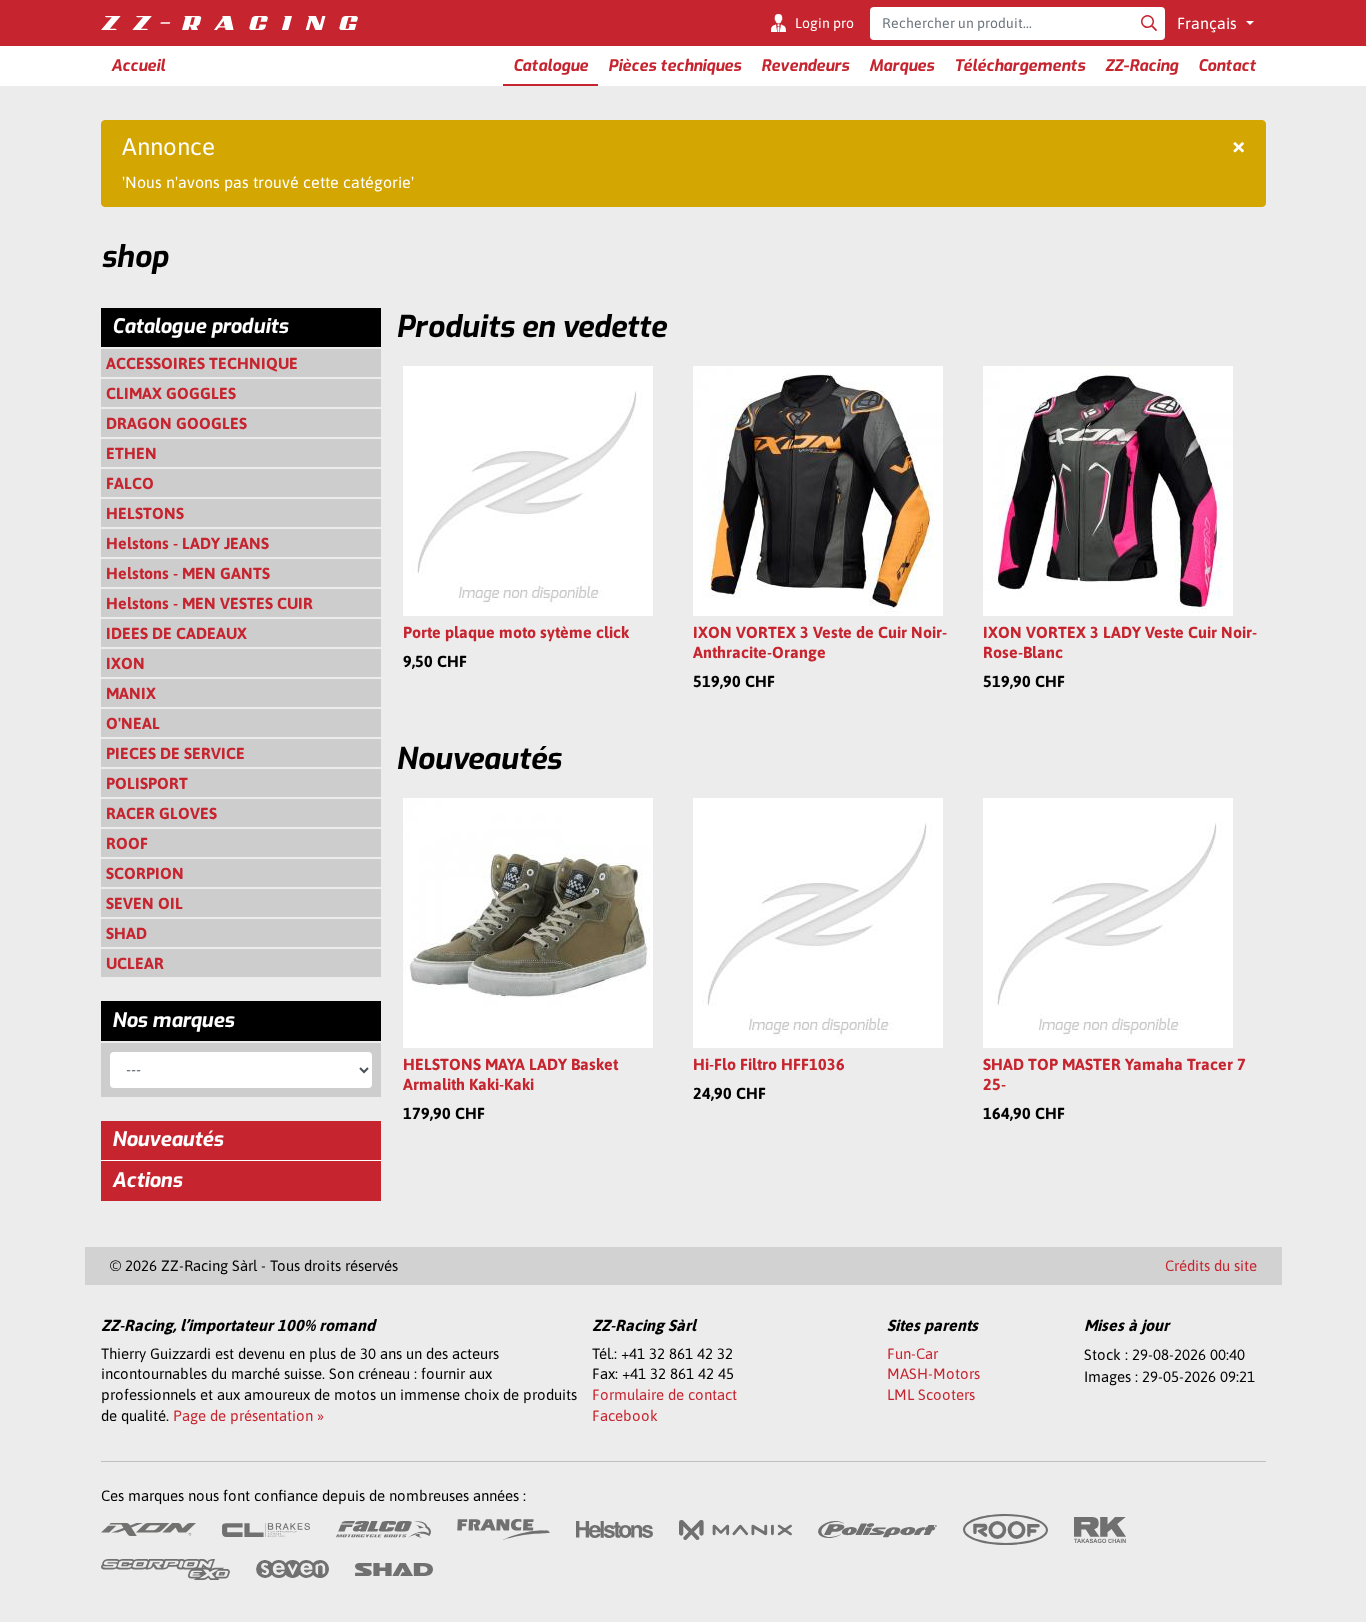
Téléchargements (1019, 65)
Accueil (138, 65)
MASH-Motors (933, 1373)
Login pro (824, 23)
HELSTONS (145, 513)
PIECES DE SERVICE (175, 753)
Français (1209, 23)
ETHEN (131, 453)
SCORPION (145, 873)
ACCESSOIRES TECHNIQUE (202, 363)
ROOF (127, 843)
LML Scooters (931, 1394)
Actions (147, 1180)
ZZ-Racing (1141, 65)
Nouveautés (167, 1139)
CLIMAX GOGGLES (171, 393)
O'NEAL (133, 723)
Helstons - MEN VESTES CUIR (209, 603)
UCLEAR (135, 963)
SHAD (126, 933)
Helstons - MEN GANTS (188, 573)
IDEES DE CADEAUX (176, 633)
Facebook (625, 1415)
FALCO (130, 483)
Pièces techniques (674, 65)
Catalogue (550, 65)
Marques (901, 65)
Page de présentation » (248, 1415)
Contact (1227, 65)
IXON (125, 663)
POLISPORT (147, 783)
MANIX (131, 693)
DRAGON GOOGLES (176, 423)
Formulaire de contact (664, 1394)
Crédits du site (1211, 1265)
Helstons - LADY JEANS (187, 543)
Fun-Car (912, 1353)
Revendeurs (805, 65)
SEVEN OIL (144, 903)
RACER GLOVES (161, 813)
